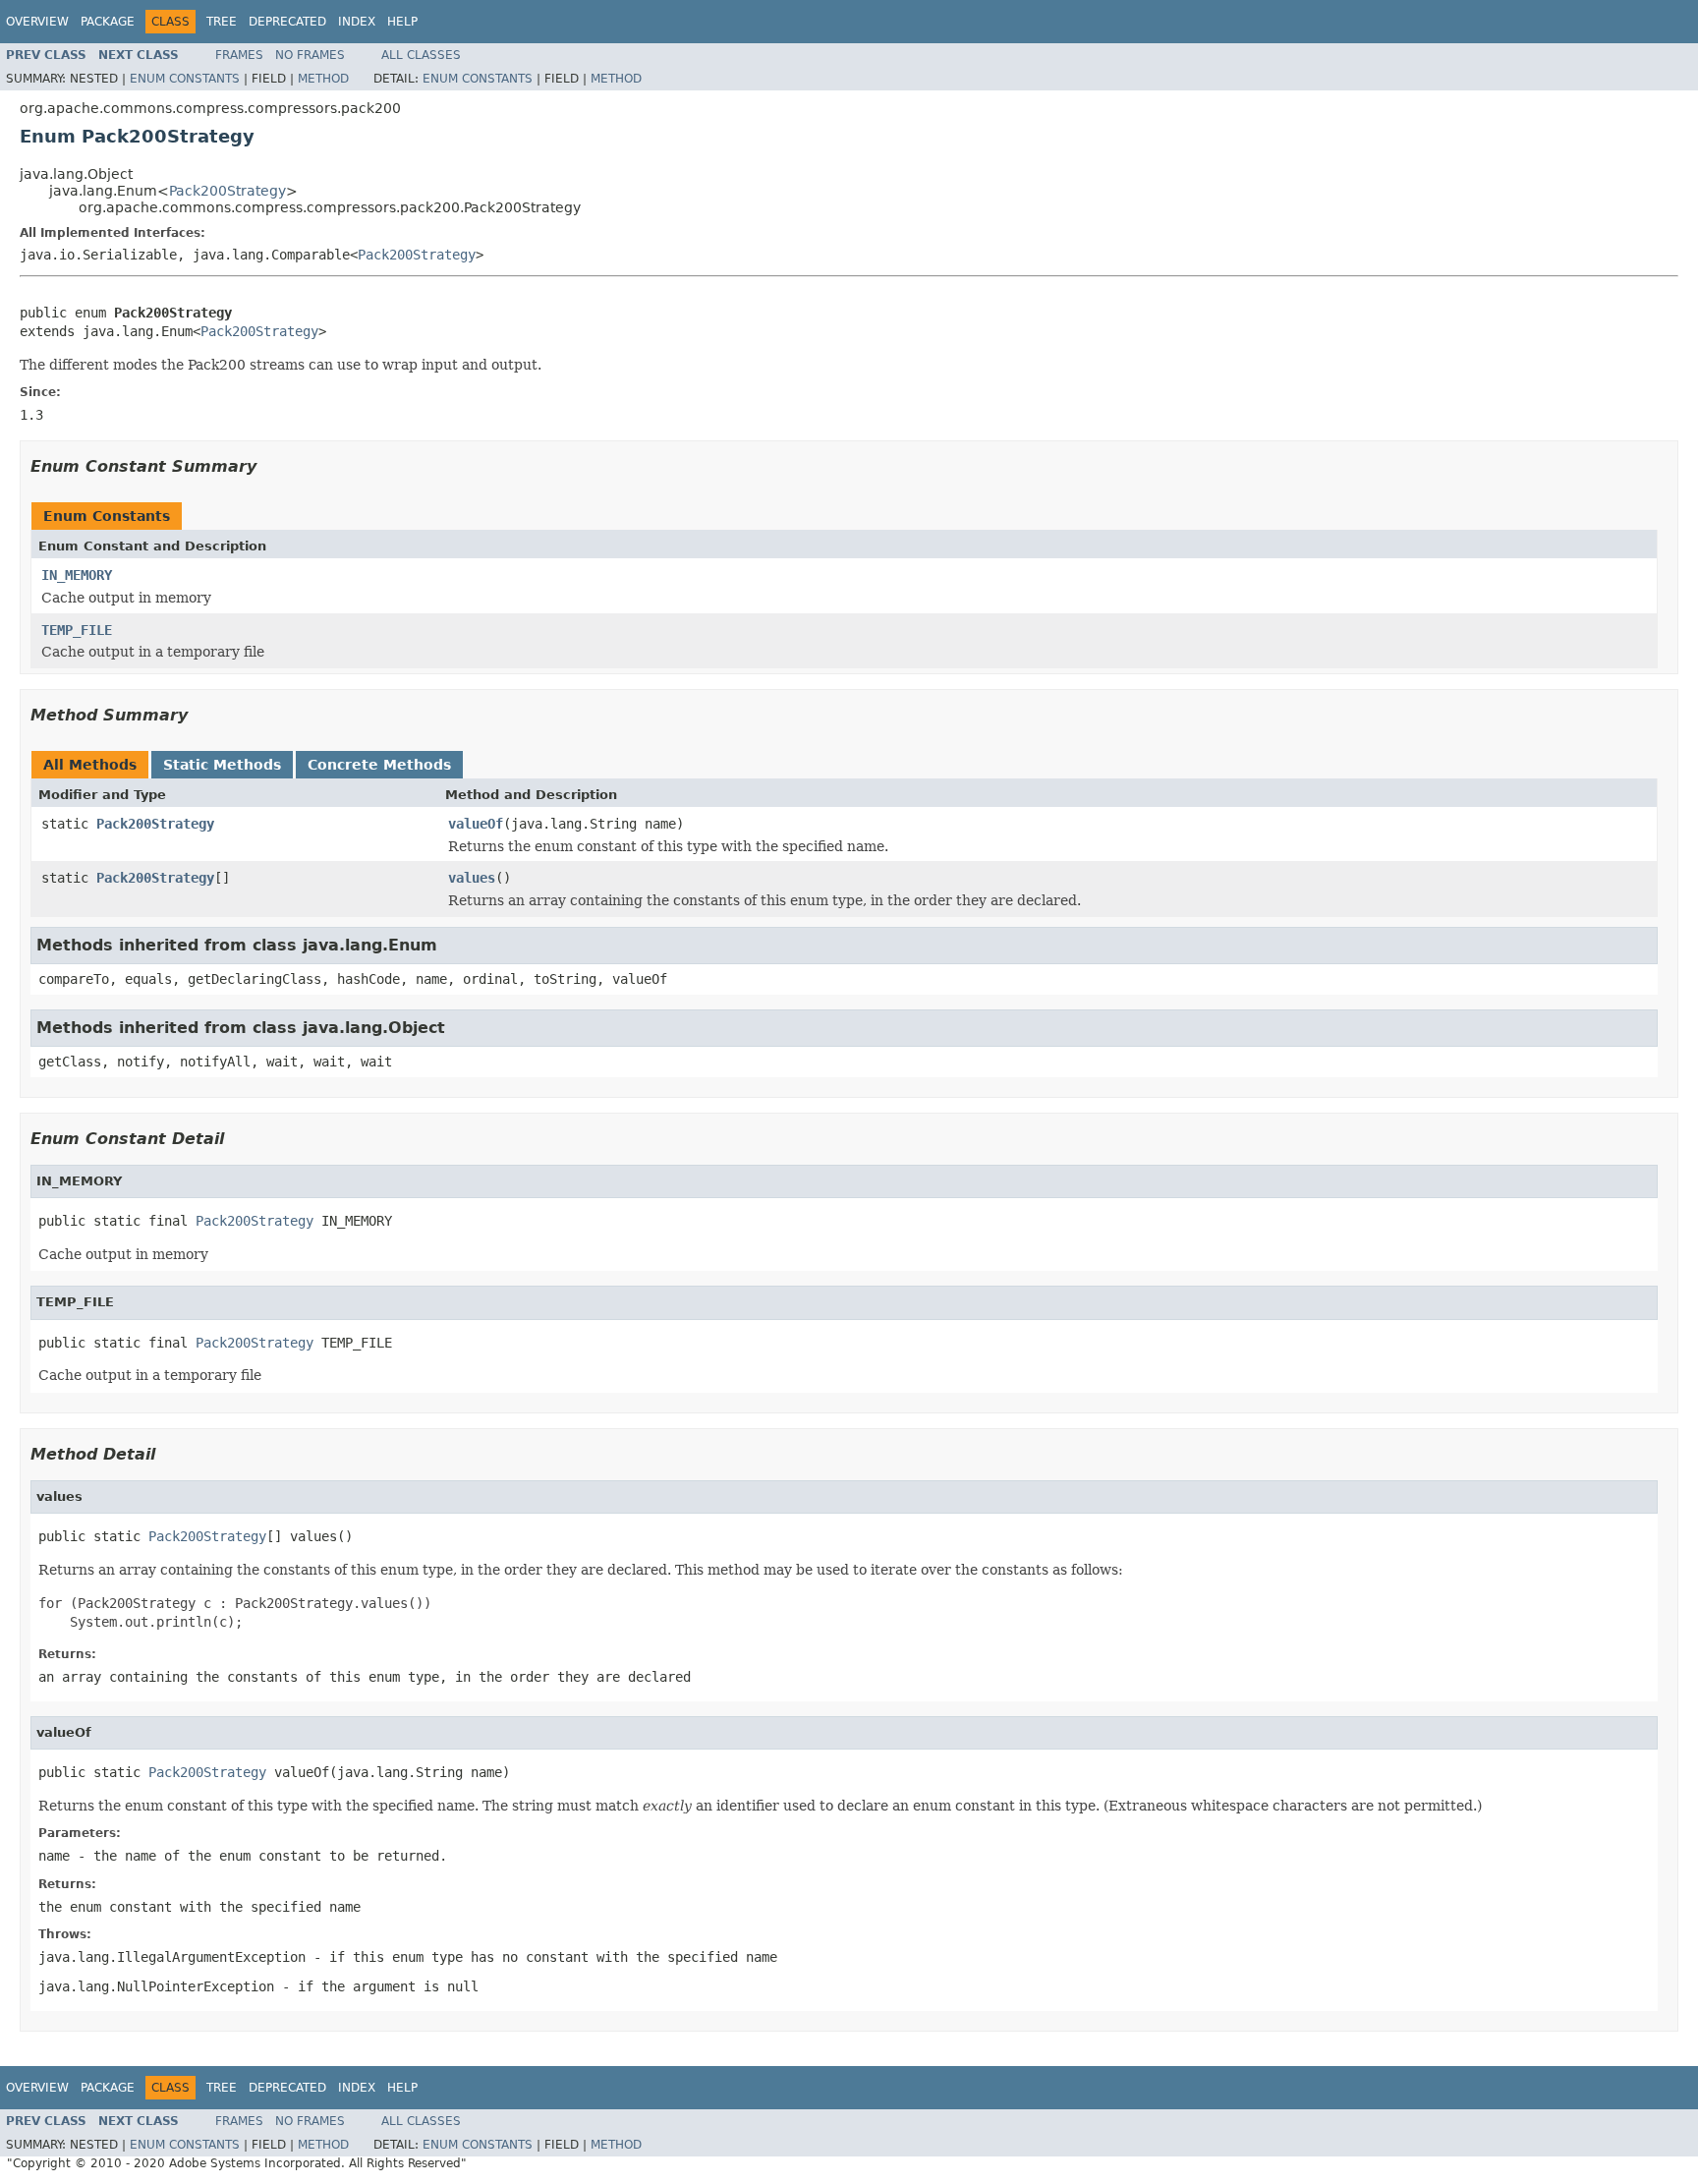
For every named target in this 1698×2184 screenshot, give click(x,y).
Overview (37, 22)
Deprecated (287, 22)
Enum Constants (185, 79)
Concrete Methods (379, 765)
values (472, 878)
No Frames (310, 55)
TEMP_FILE (77, 630)
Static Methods (222, 765)
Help (402, 22)
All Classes (421, 55)
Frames (239, 55)
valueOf (476, 824)
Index (357, 22)
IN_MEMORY (77, 575)
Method (323, 79)
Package (108, 22)
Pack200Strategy (227, 191)
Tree (222, 22)
